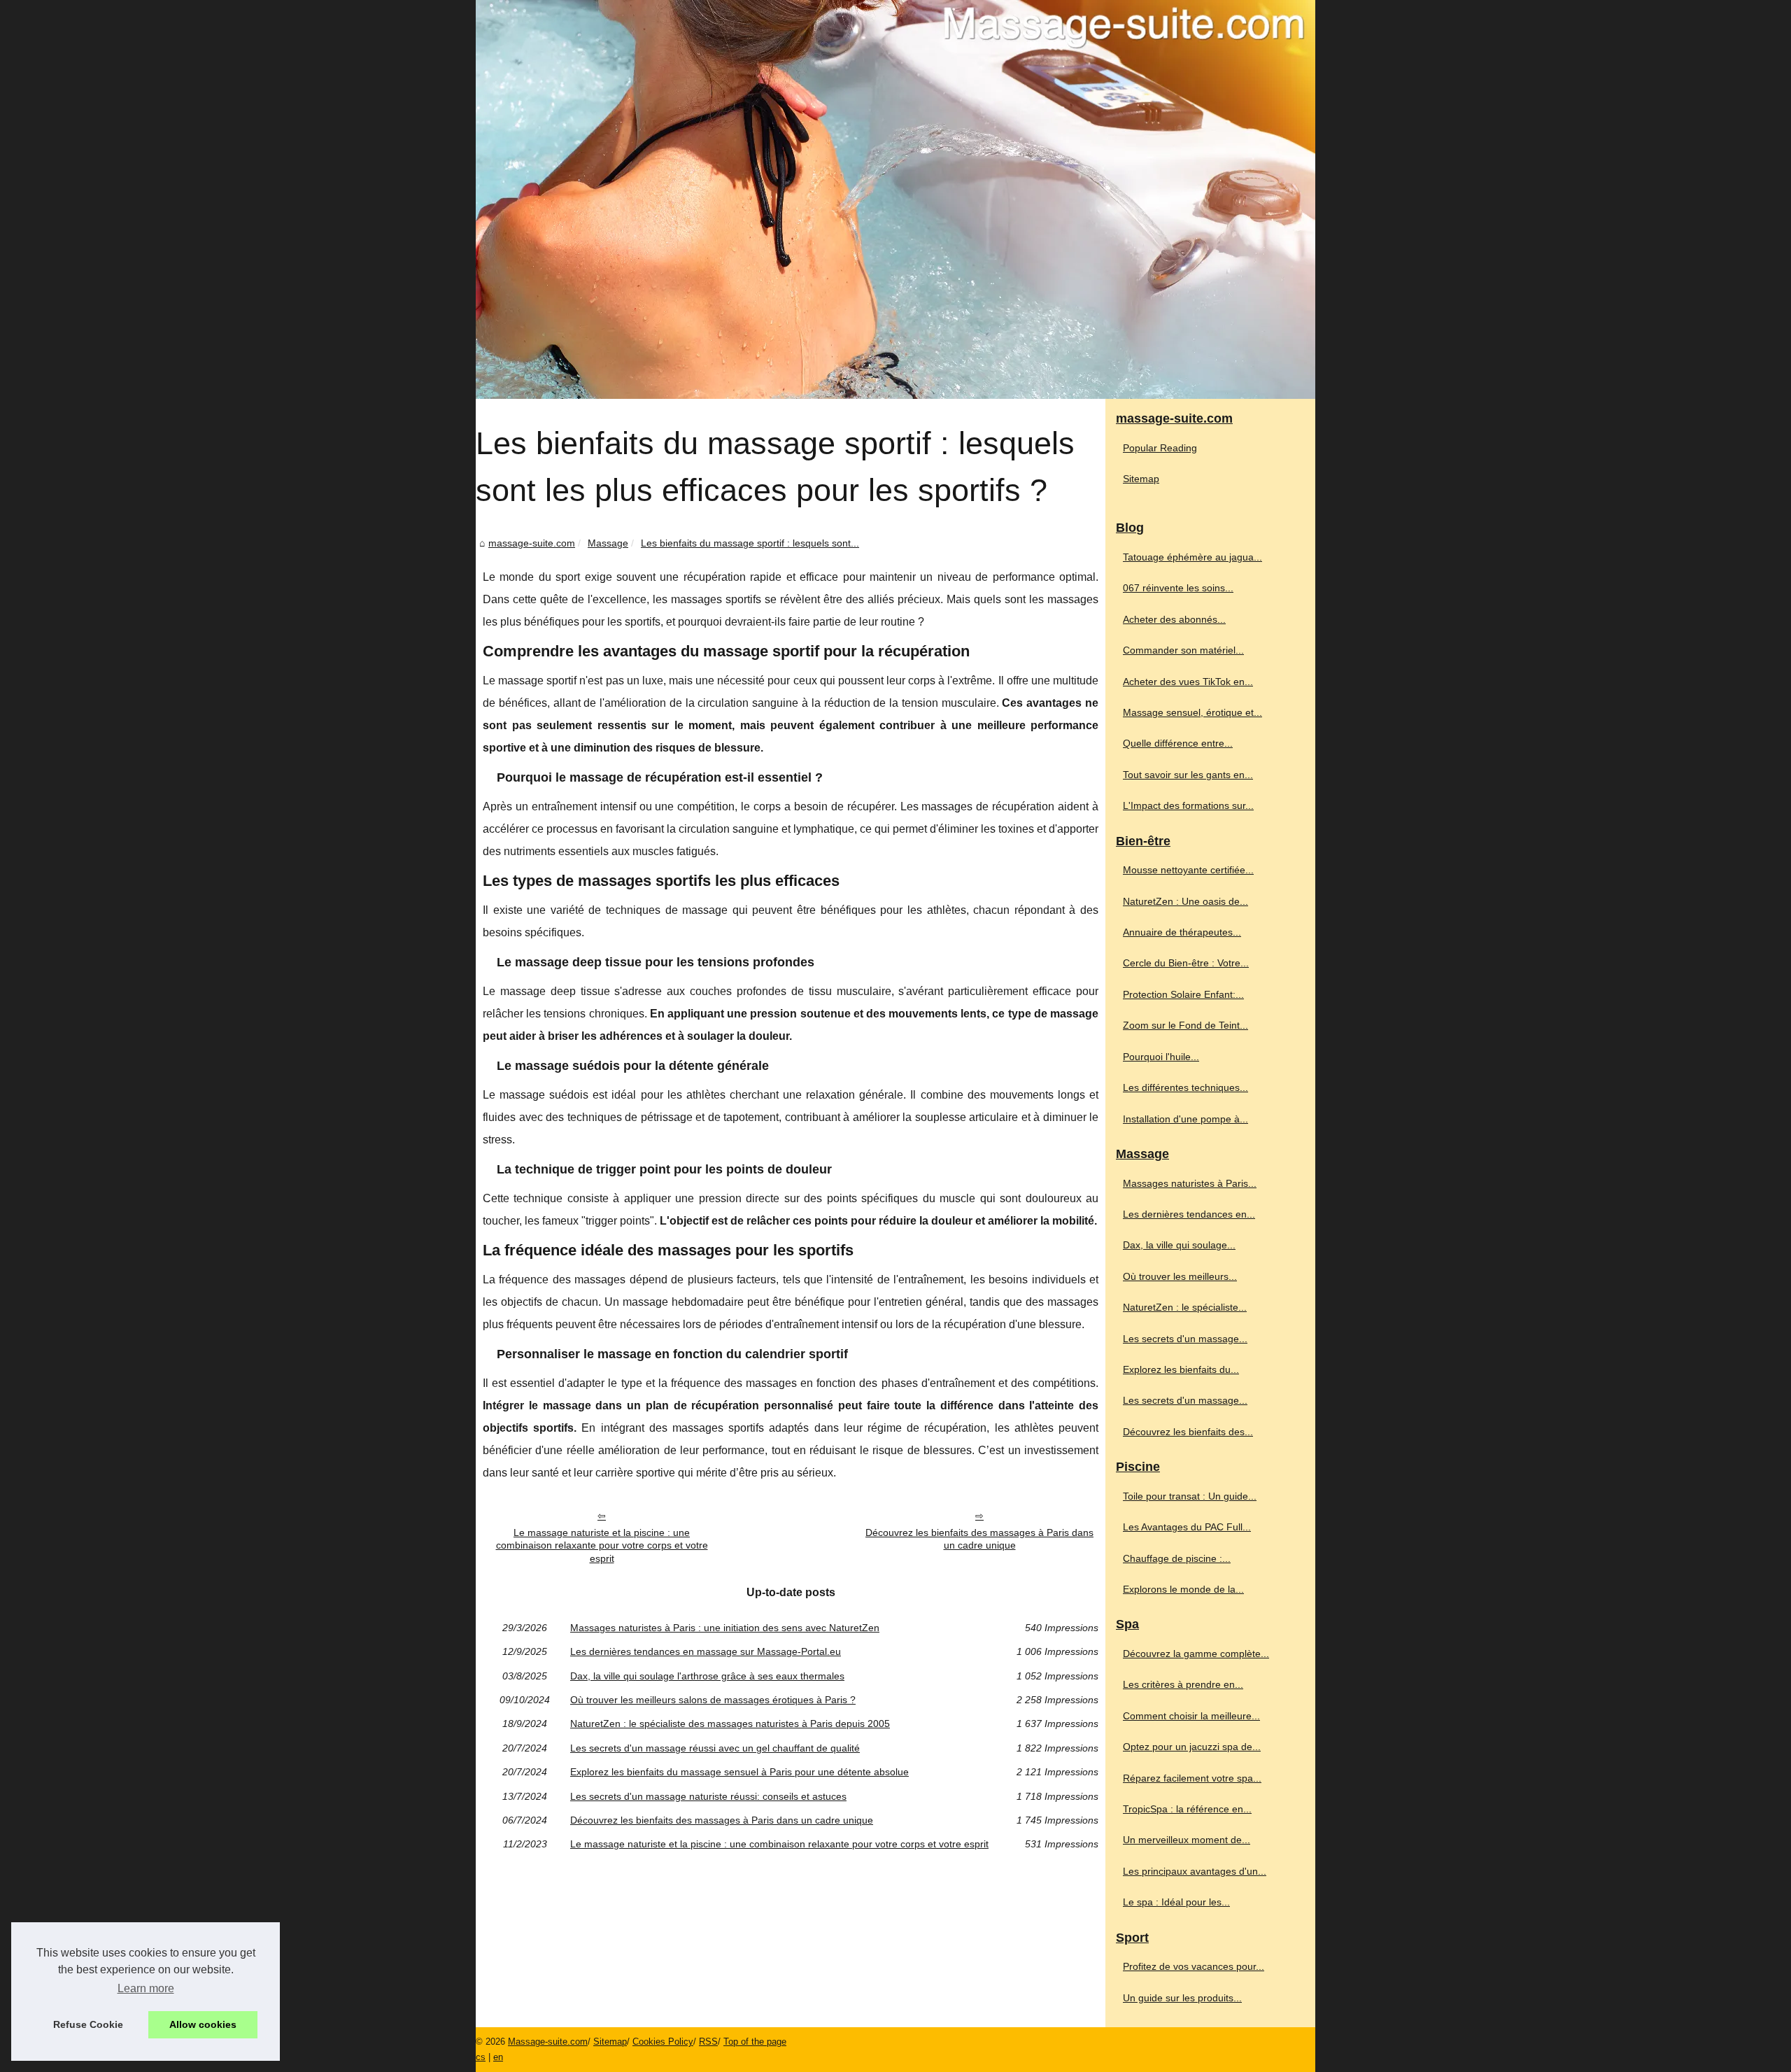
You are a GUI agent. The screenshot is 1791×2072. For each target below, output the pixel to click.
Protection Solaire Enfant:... (1183, 994)
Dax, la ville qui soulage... (1179, 1245)
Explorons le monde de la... (1183, 1589)
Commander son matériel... (1183, 650)
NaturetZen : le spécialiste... (1185, 1307)
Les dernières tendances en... (1189, 1214)
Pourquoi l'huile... (1161, 1057)
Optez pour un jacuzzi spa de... (1192, 1747)
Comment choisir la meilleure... (1191, 1716)
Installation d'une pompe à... (1185, 1119)
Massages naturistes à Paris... (1190, 1183)
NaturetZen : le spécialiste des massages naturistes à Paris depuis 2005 (730, 1724)
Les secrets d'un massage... (1185, 1339)
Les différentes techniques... (1185, 1087)
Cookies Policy (663, 2042)
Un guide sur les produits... (1182, 1998)
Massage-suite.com (548, 2042)
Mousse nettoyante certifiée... (1188, 870)
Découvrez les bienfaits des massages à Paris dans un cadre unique (979, 1539)
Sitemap (1141, 479)
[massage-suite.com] (895, 199)
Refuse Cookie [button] (88, 2024)
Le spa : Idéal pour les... (1176, 1902)
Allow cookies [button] (203, 2024)
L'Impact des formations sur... (1188, 805)
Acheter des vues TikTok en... (1188, 682)
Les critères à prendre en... (1183, 1684)
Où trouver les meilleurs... (1180, 1276)
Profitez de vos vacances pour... (1194, 1966)
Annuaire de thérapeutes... (1182, 932)
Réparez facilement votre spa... (1192, 1778)
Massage (608, 543)
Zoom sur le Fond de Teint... (1185, 1025)
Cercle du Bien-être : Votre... (1186, 963)
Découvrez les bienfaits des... (1188, 1432)
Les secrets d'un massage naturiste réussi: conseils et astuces (708, 1796)
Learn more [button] (146, 1988)
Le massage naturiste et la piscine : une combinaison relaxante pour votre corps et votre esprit (602, 1545)
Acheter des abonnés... (1174, 619)
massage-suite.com (532, 543)
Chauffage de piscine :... (1177, 1558)
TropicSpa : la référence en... (1187, 1809)
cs (481, 2057)
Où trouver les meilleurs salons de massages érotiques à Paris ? (713, 1700)
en (498, 2057)
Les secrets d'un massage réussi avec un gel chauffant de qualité (715, 1748)
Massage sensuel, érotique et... (1192, 712)
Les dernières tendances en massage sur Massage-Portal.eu (706, 1651)
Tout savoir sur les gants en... (1188, 775)
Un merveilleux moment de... (1187, 1840)
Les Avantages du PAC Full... (1187, 1527)
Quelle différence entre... (1178, 743)
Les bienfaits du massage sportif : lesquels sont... (750, 543)
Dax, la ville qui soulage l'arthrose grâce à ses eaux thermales (707, 1676)
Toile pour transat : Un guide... (1190, 1496)
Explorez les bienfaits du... (1181, 1369)
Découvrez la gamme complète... (1196, 1654)
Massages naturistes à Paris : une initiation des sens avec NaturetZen (725, 1628)
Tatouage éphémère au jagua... (1192, 557)
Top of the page (755, 2042)
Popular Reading (1160, 448)
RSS (708, 2042)
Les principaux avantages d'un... (1195, 1871)
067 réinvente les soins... (1178, 588)
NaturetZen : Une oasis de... (1185, 901)
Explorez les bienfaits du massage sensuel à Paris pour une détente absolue (739, 1772)
